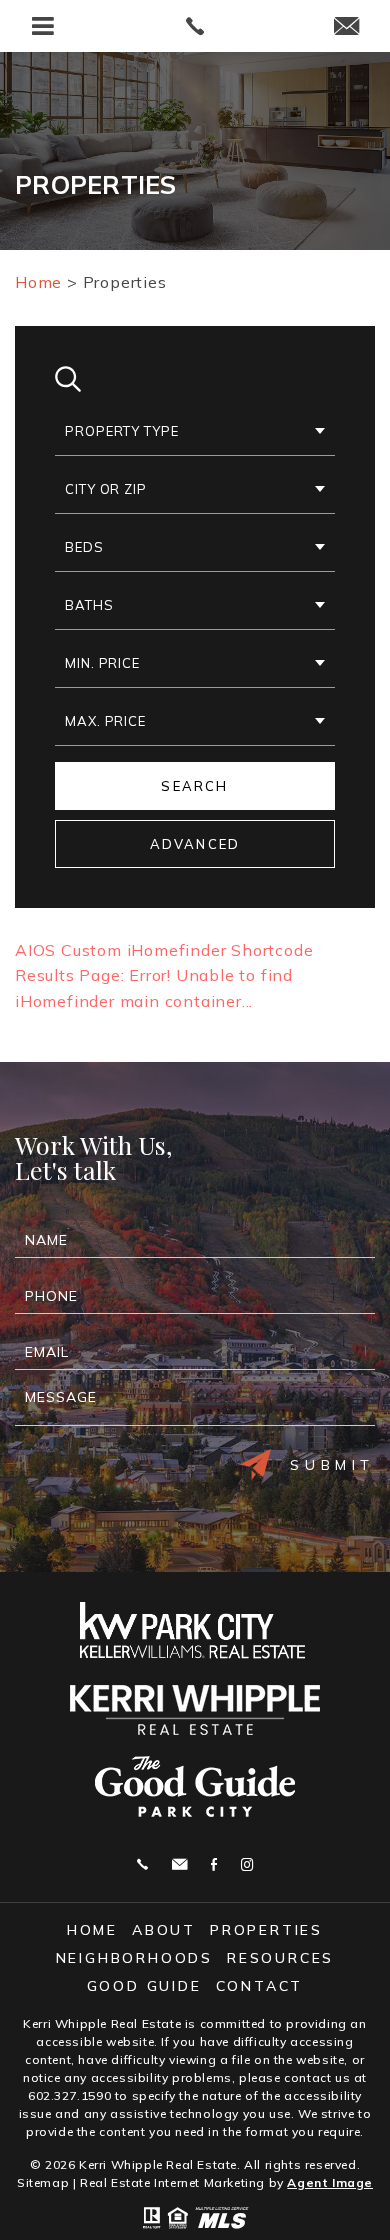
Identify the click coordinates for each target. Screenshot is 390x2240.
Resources (280, 1958)
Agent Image (330, 2182)
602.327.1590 (69, 2095)
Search (194, 786)
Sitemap (43, 2182)
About (164, 1930)
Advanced (195, 844)
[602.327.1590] (195, 26)
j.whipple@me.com (179, 1864)
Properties (266, 1930)
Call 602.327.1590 (142, 1864)
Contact (260, 1986)
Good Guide (144, 1986)
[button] (195, 432)
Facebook (214, 1864)
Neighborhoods (134, 1958)
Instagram (247, 1864)
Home (92, 1930)
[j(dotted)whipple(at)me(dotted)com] (346, 27)
